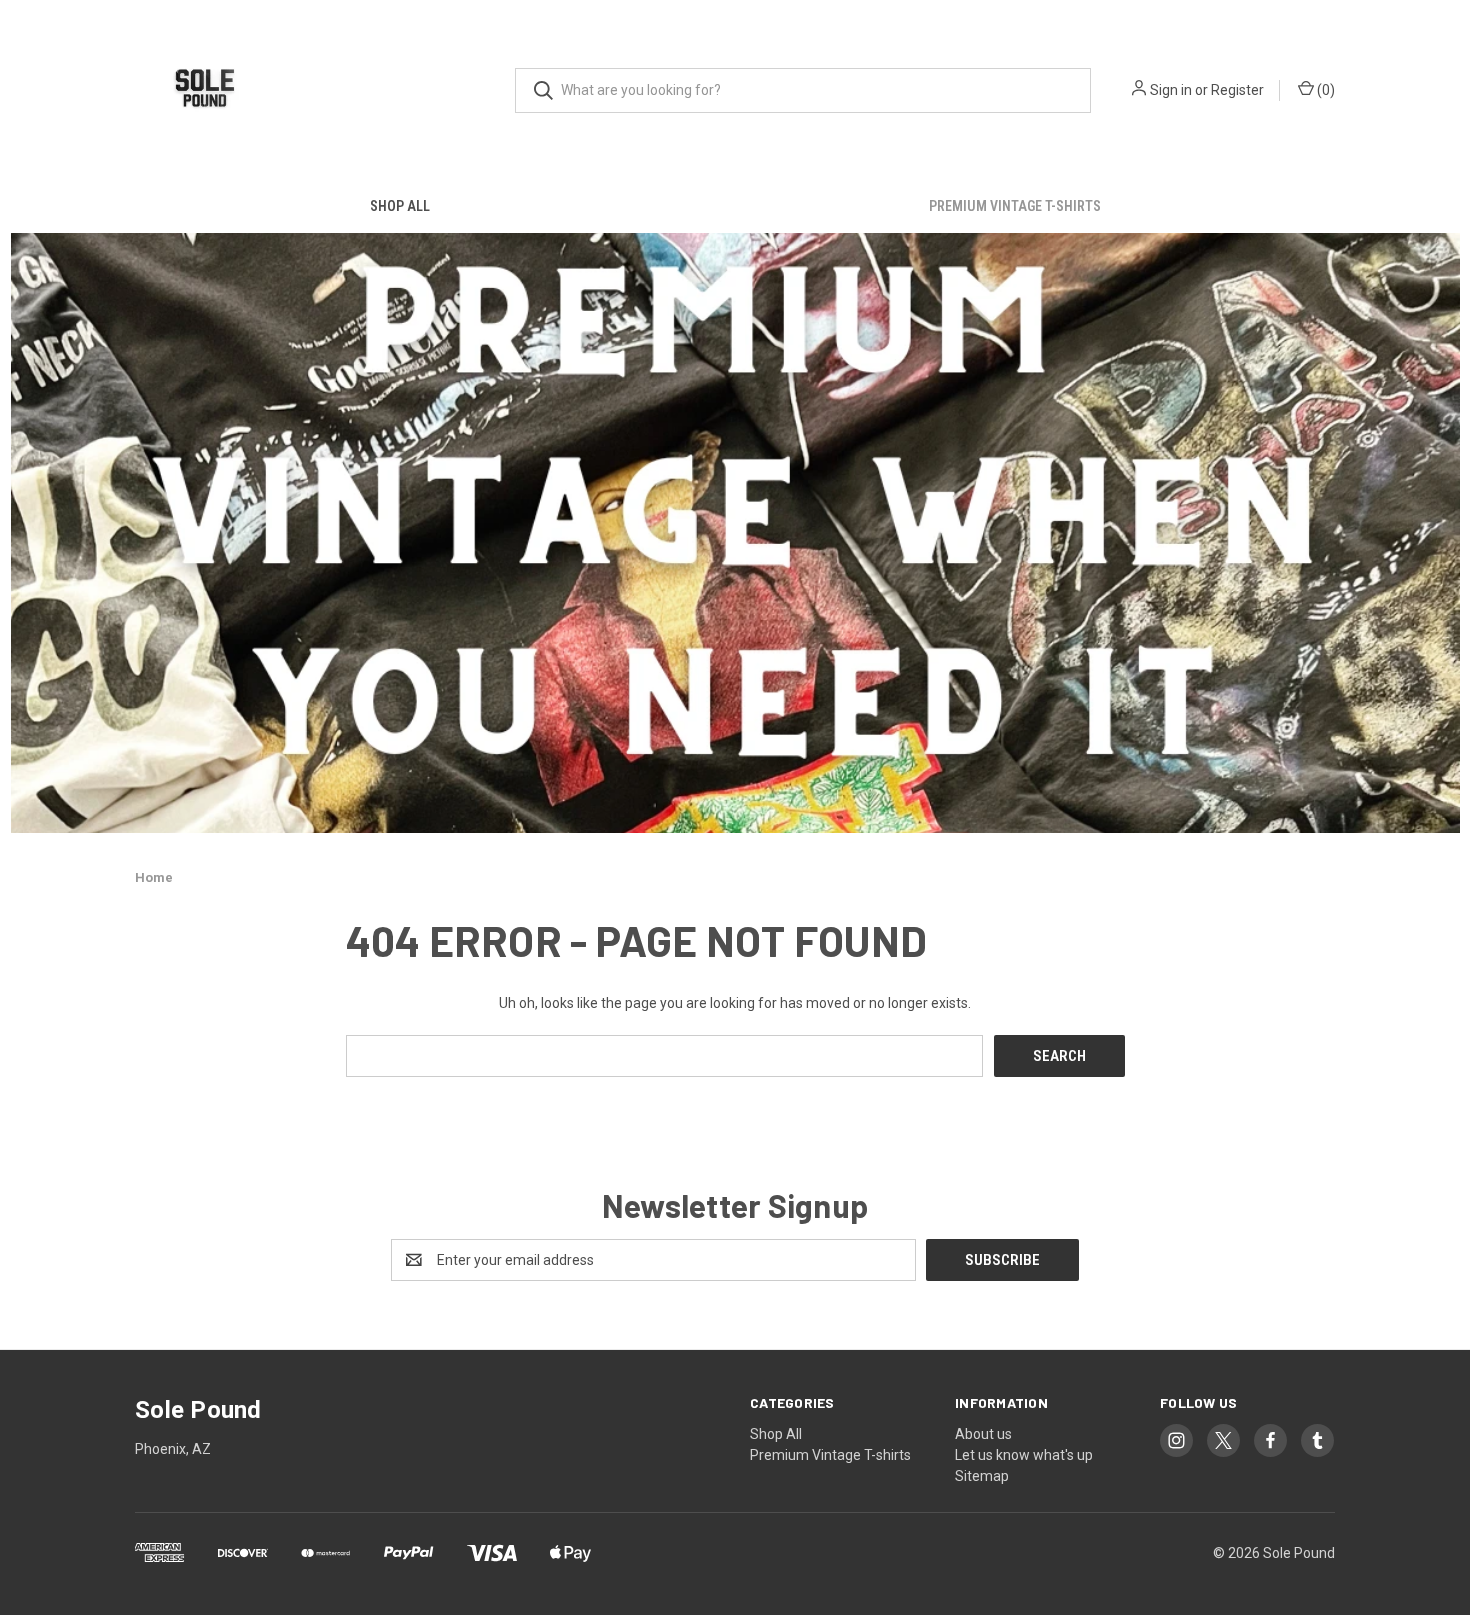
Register (1237, 90)
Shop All (400, 206)
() (1324, 90)
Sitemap (982, 1476)
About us (983, 1434)
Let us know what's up (1024, 1455)
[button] (735, 533)
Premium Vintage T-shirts (1015, 206)
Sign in (1171, 90)
